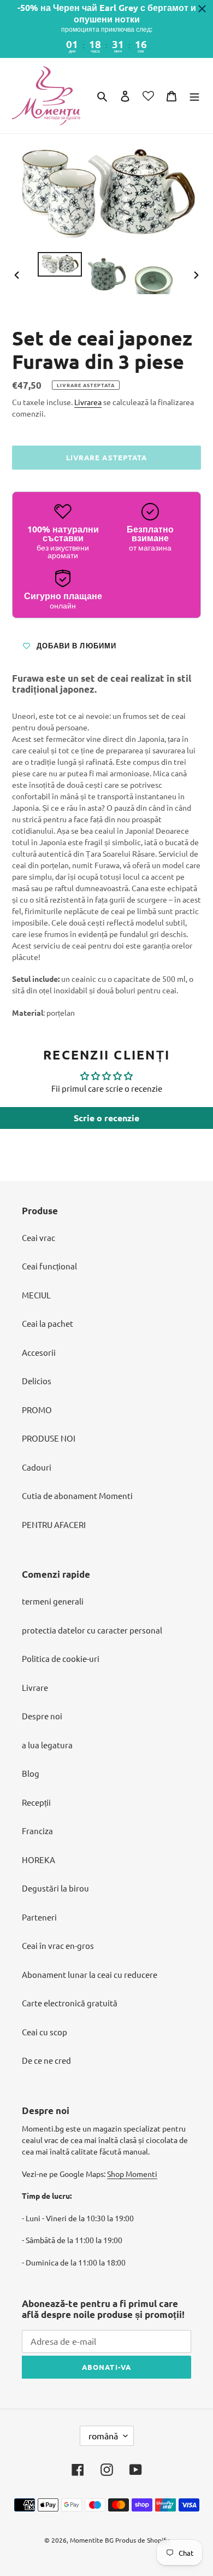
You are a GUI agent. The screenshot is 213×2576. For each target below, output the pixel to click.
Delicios (37, 1381)
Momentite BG (92, 2540)
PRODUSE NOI (49, 1438)
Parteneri (39, 1917)
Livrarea (88, 402)
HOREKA (39, 1860)
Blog (31, 1773)
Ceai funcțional (49, 1266)
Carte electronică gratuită (70, 2003)
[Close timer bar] (202, 9)
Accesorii (39, 1352)
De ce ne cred (46, 2060)
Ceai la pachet (48, 1323)
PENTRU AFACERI (54, 1524)
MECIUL (36, 1295)
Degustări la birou (55, 1888)
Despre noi (42, 1716)
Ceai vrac (39, 1237)
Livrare (35, 1687)
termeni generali (53, 1601)
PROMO (37, 1410)
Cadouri (37, 1467)
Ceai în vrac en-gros (58, 1945)
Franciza (37, 1831)
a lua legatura (47, 1745)
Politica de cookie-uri (61, 1658)
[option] (60, 265)
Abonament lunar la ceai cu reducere (90, 1974)
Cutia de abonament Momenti (77, 1495)
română (103, 2436)
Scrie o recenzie (106, 1118)
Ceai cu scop (45, 2032)
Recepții (36, 1802)
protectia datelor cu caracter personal (92, 1630)
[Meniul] (194, 95)
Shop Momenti (132, 2174)
